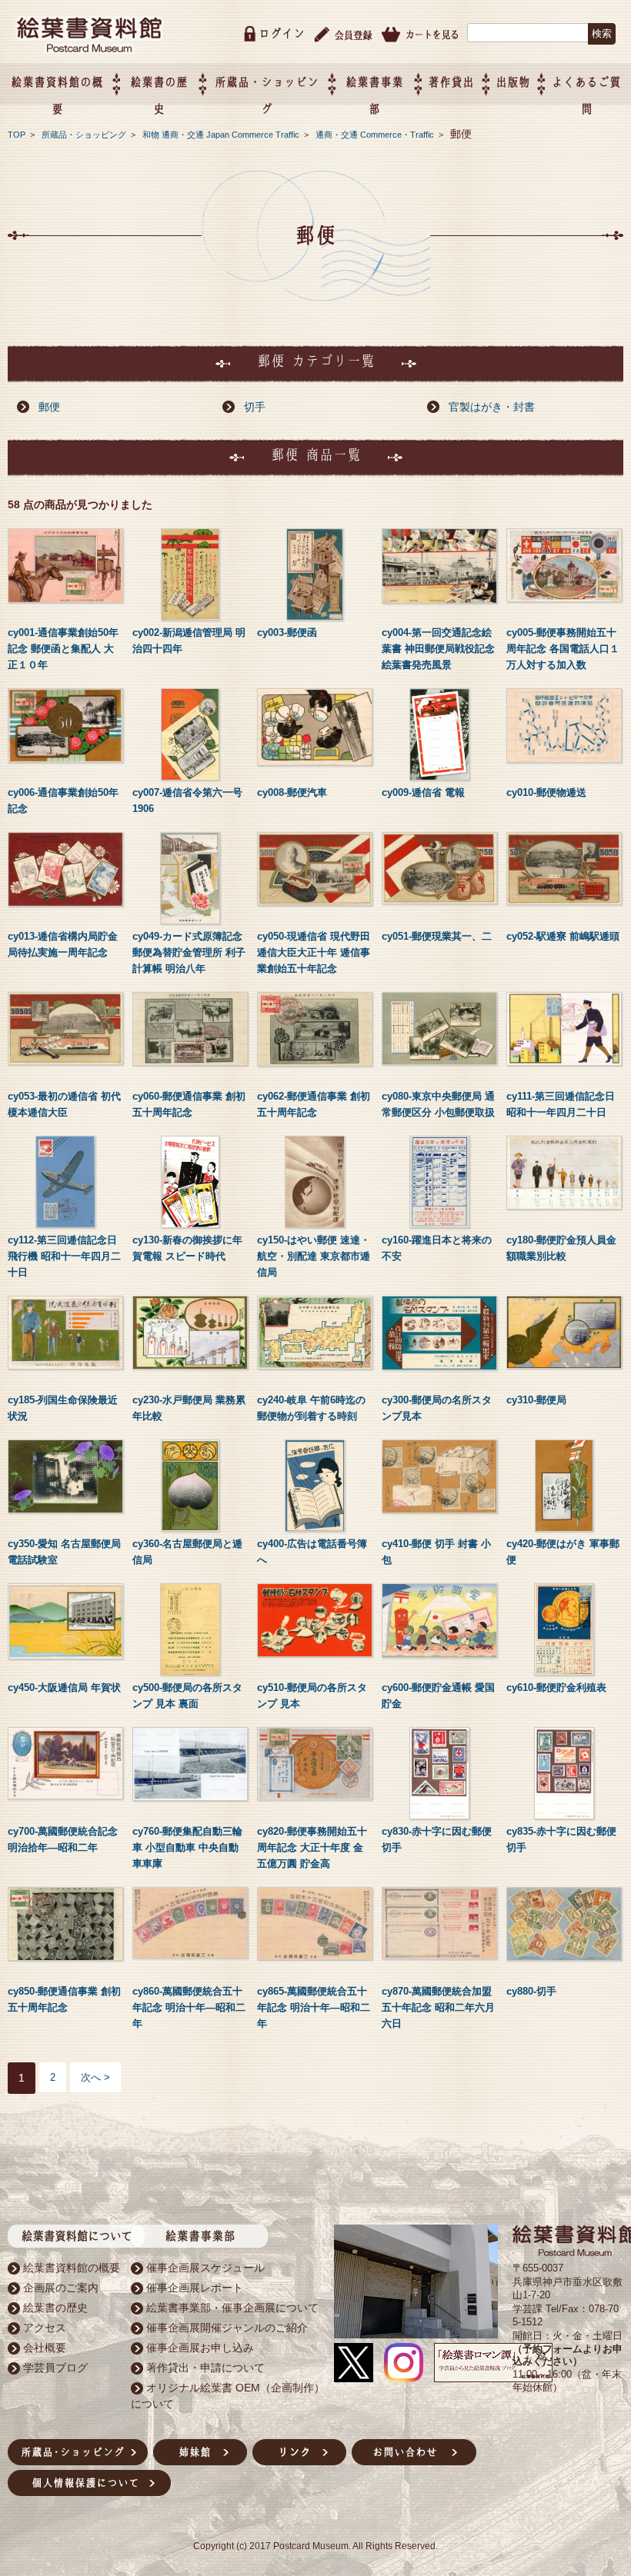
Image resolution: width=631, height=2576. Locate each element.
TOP (17, 135)
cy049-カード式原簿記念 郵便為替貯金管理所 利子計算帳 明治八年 (189, 952)
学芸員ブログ (55, 2368)
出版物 (513, 82)
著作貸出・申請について (205, 2368)
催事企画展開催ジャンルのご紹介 (227, 2328)
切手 (255, 407)
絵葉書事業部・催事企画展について (232, 2308)
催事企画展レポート (195, 2288)
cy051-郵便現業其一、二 (437, 936)
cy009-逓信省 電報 (423, 792)
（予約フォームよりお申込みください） (568, 2355)
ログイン (282, 33)
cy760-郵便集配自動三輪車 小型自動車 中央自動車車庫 (187, 1847)
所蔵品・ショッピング (85, 135)
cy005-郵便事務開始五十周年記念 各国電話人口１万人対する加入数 (563, 649)
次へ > (95, 2077)
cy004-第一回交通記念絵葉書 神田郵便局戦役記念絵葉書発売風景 (438, 649)
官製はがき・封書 (492, 407)
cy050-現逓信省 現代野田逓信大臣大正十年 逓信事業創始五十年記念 (314, 952)
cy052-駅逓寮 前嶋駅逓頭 (563, 936)
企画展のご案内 (61, 2288)
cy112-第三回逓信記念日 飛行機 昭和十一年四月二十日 (64, 1256)
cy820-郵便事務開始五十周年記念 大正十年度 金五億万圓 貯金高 (312, 1847)
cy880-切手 (531, 1991)
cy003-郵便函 (287, 632)
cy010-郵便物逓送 (546, 792)
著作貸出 (451, 82)
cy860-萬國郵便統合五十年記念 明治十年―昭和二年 (189, 2007)
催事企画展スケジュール (205, 2268)
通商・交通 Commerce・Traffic (376, 135)
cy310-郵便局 (536, 1400)
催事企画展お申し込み (200, 2348)
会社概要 (45, 2348)
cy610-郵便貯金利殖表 (556, 1687)
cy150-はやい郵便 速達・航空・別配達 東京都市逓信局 (314, 1256)
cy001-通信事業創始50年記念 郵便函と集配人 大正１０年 (63, 649)
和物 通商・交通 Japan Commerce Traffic (222, 135)
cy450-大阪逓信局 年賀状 (64, 1687)
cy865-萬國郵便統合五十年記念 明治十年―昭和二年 (314, 2007)
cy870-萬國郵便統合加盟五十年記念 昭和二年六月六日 (438, 2007)
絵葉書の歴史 (55, 2308)
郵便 (49, 407)
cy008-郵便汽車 (292, 792)
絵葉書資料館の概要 (72, 2268)
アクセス (45, 2328)
